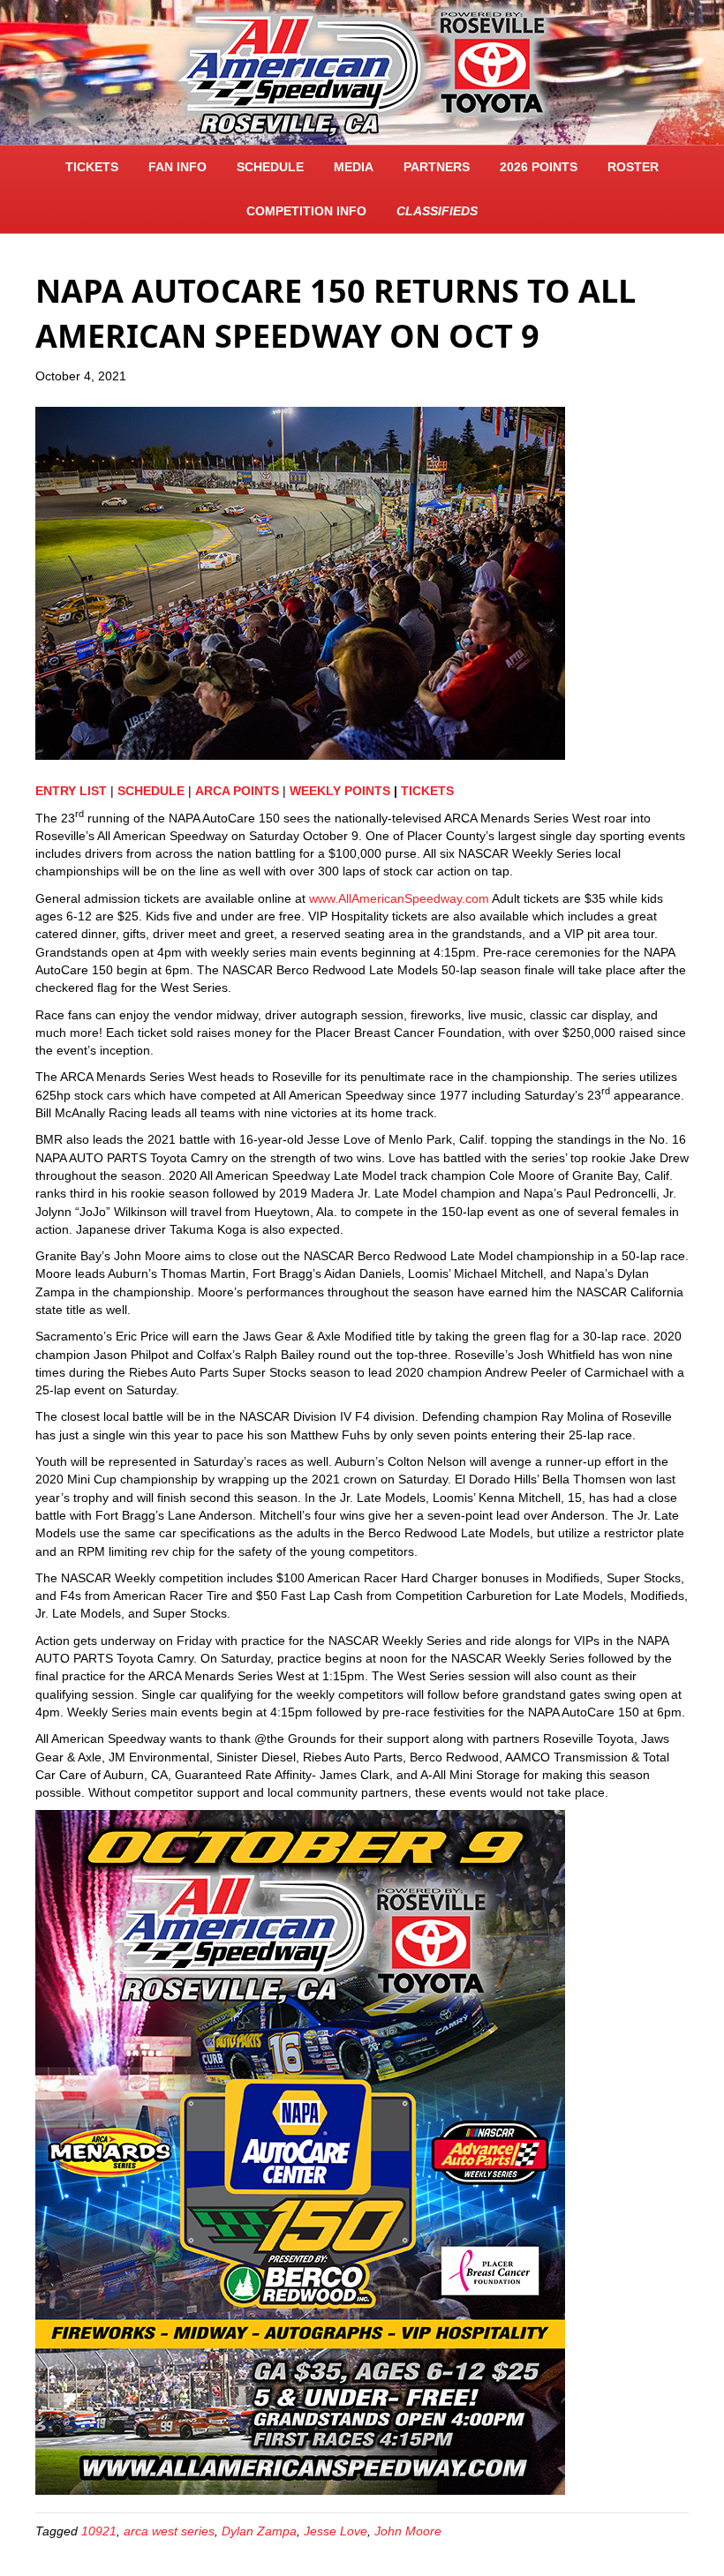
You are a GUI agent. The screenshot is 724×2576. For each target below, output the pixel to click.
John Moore (408, 2531)
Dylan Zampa (259, 2531)
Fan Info (177, 167)
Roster (633, 167)
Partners (437, 167)
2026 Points (539, 167)
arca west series (169, 2531)
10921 (99, 2531)
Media (354, 167)
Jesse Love (336, 2531)
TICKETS (92, 167)
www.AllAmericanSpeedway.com (399, 898)
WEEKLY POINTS (342, 791)
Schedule (270, 167)
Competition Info (306, 211)
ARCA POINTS (237, 791)
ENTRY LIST (71, 791)
